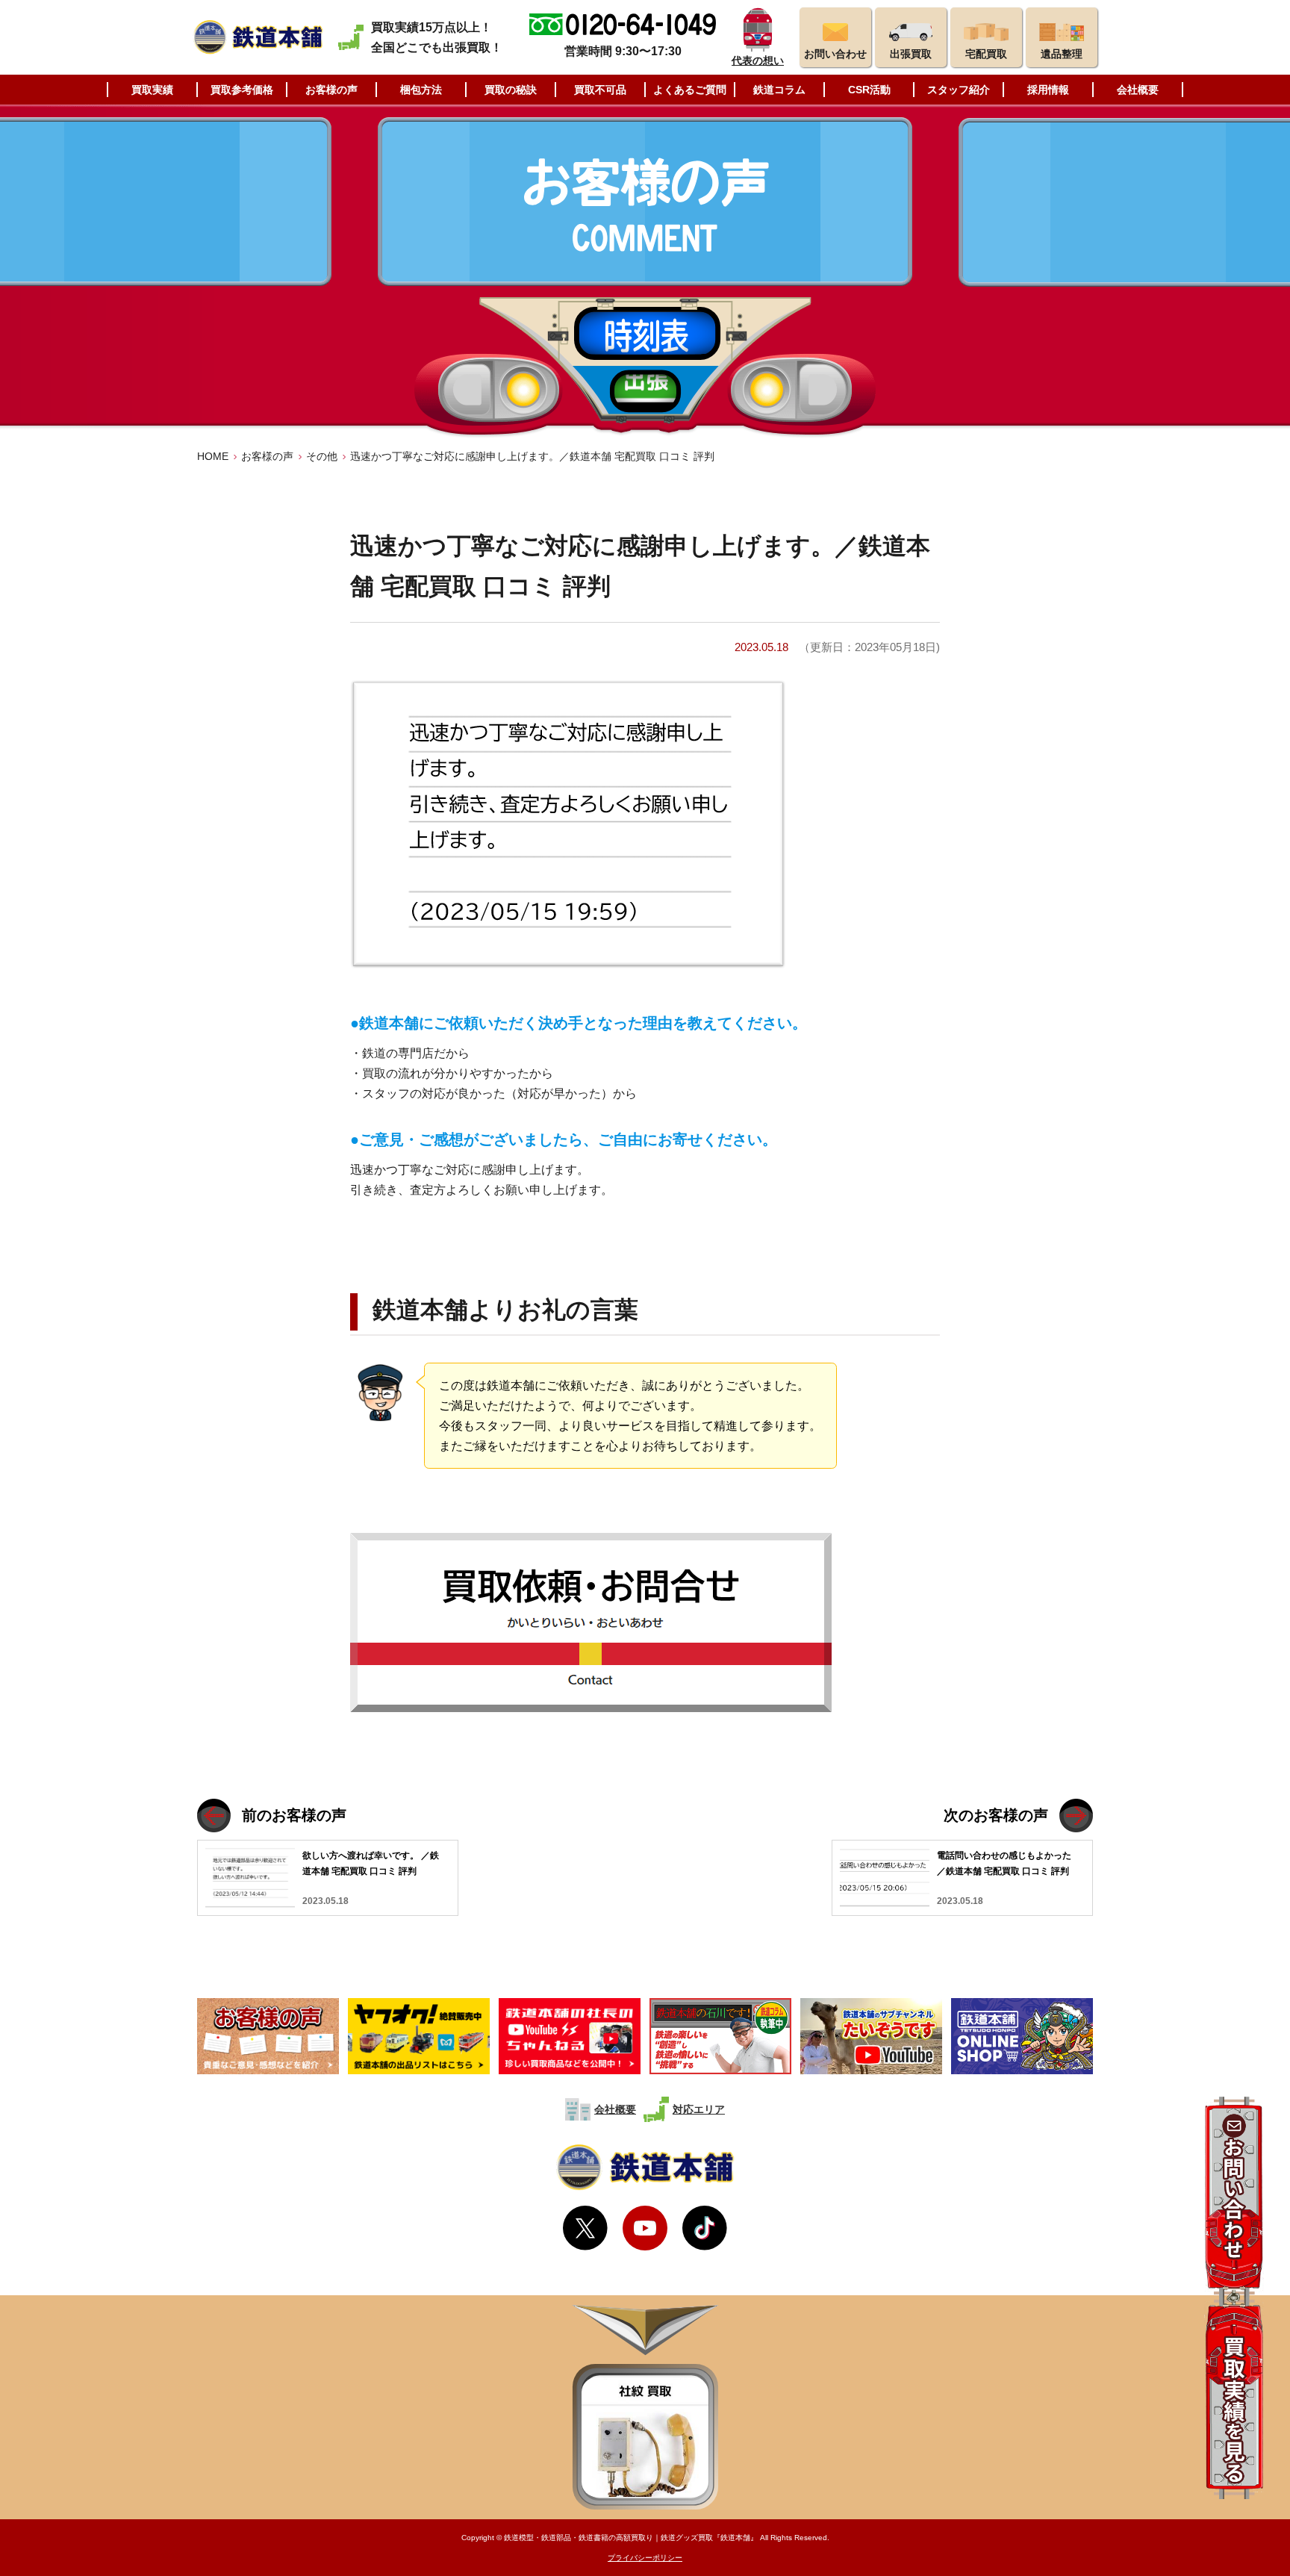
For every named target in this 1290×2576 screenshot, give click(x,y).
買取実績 (152, 90)
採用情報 (1048, 90)
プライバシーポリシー (645, 2558)
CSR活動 (869, 90)
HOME (213, 456)
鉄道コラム (779, 90)
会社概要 (1138, 90)
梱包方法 (421, 90)
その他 (322, 456)
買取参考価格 (242, 90)
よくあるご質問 (690, 90)
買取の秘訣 (511, 90)
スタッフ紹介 (959, 90)
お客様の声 (331, 90)
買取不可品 (600, 90)
